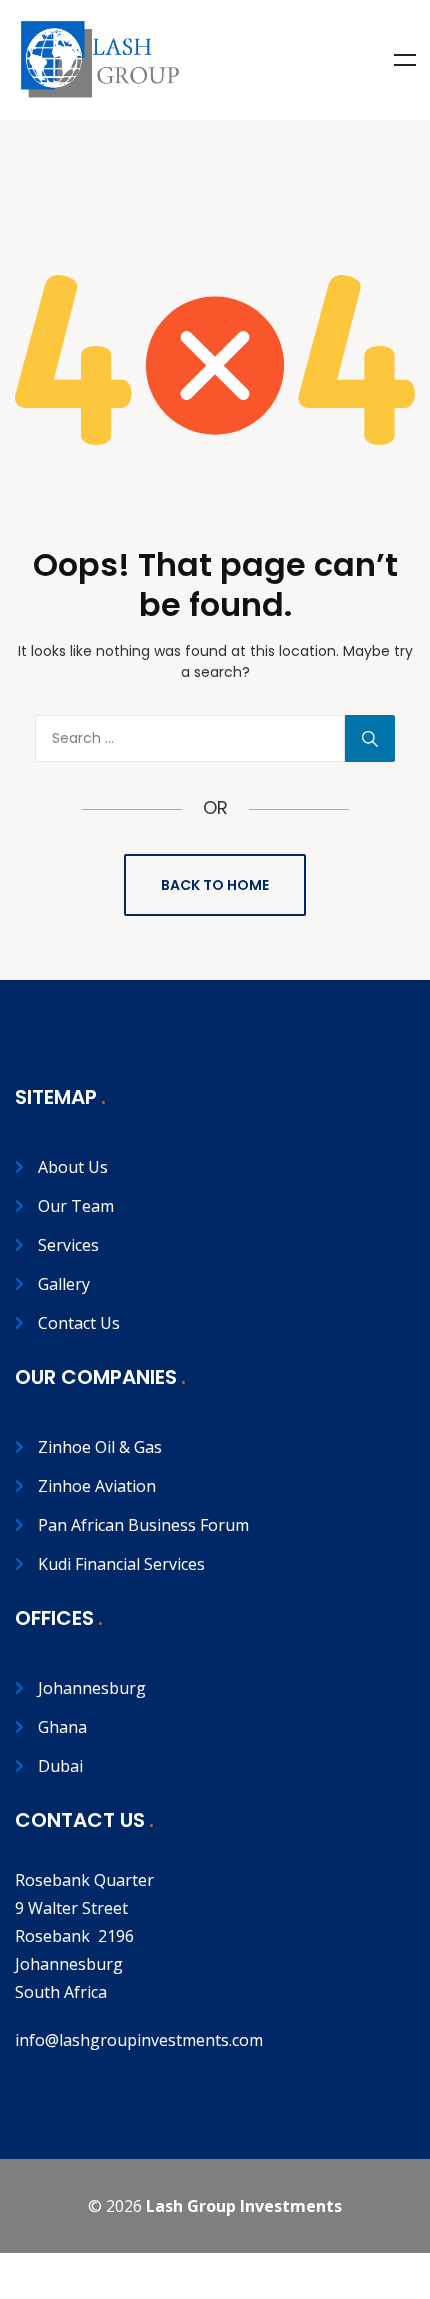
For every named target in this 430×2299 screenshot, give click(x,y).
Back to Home (215, 885)
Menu (405, 60)
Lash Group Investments (244, 2206)
